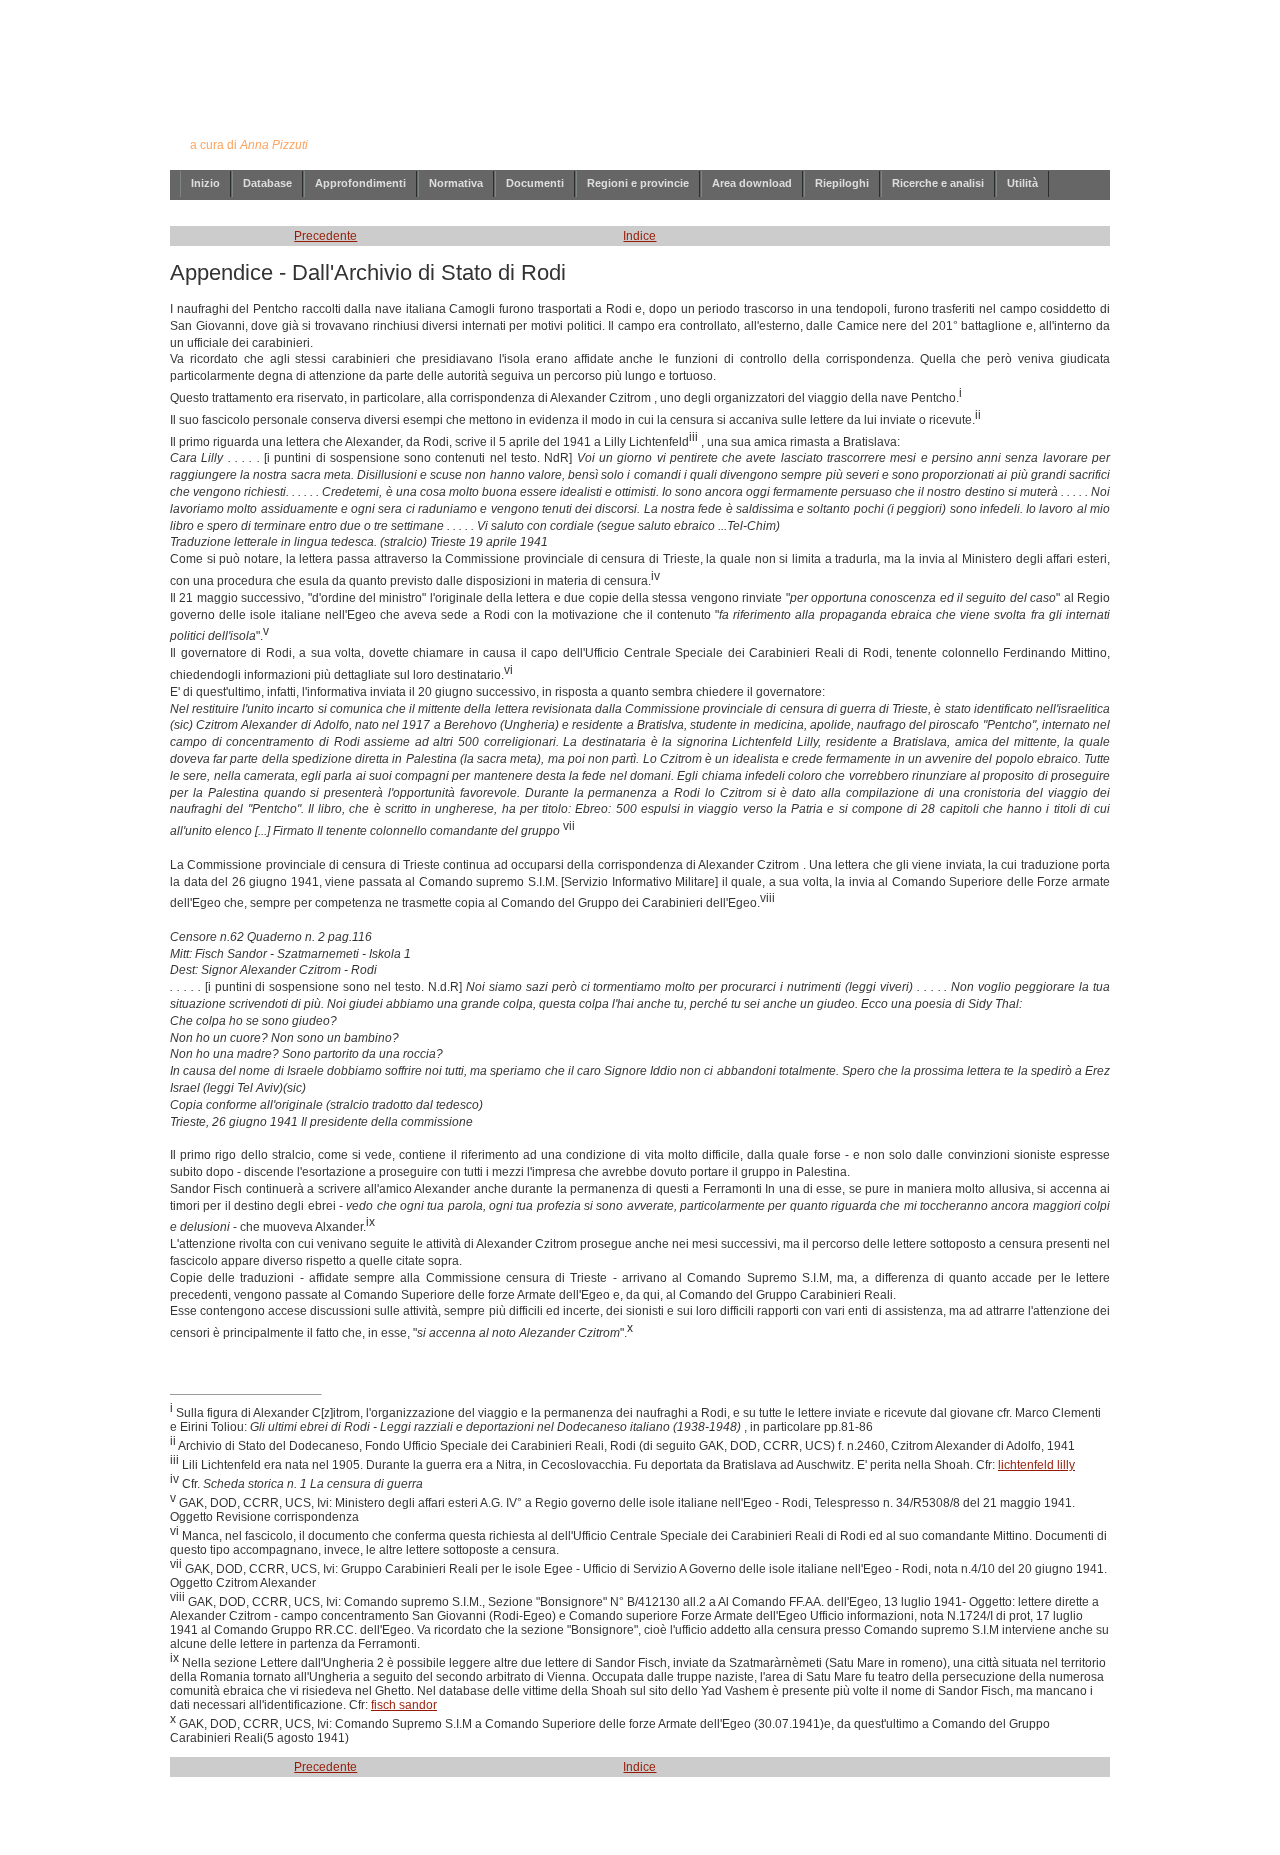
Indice (639, 236)
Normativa (456, 183)
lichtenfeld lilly (1036, 1465)
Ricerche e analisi (938, 183)
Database (267, 183)
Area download (752, 183)
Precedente (325, 236)
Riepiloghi (842, 183)
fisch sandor (404, 1705)
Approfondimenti (360, 183)
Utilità (1022, 183)
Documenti (535, 183)
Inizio (205, 183)
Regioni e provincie (638, 183)
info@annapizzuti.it (679, 1828)
